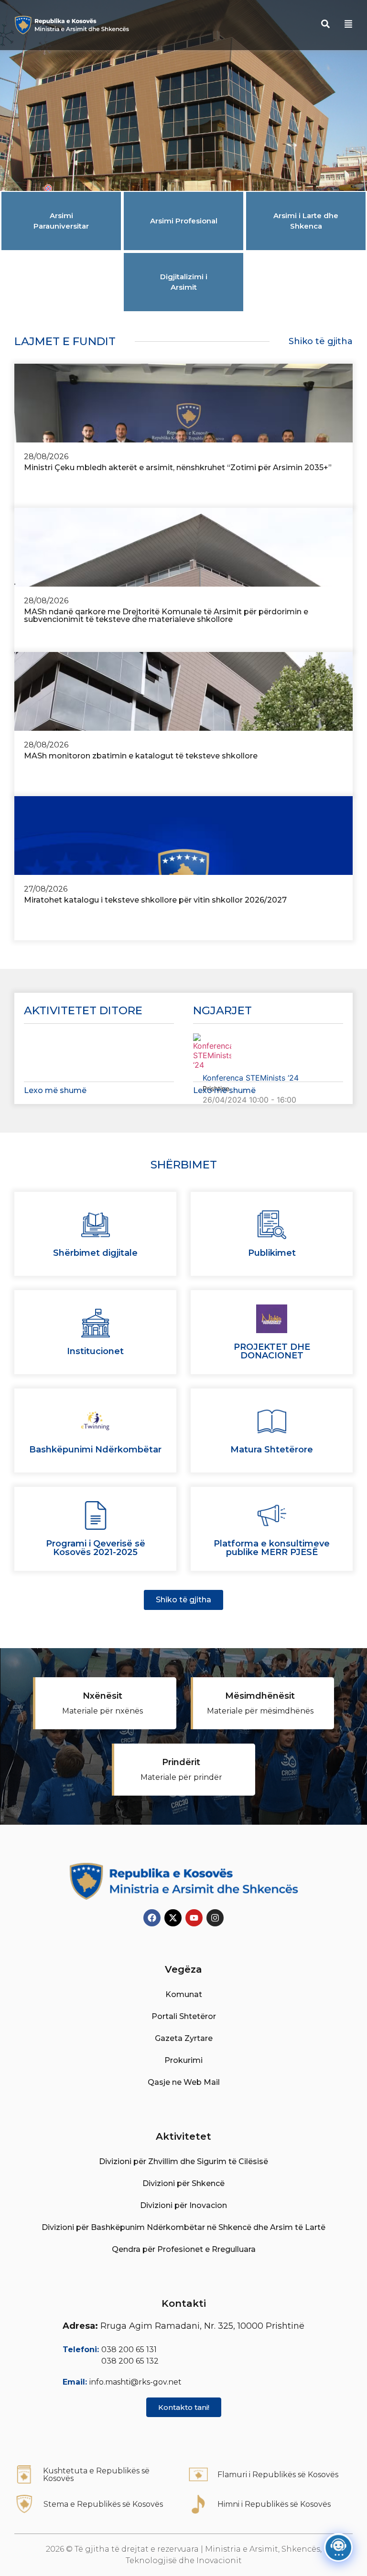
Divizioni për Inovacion (183, 2205)
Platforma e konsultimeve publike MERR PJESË (272, 1548)
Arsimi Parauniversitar (61, 221)
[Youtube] (194, 1918)
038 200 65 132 (130, 2361)
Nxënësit (103, 1696)
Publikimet (272, 1253)
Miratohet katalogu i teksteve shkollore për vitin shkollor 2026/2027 (155, 900)
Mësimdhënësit (260, 1696)
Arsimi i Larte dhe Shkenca (306, 221)
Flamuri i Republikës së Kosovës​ (278, 2475)
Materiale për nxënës (103, 1711)
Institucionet (95, 1351)
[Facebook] (152, 1918)
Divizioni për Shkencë (183, 2183)
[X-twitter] (173, 1918)
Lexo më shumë (55, 1090)
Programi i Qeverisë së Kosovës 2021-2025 (96, 1548)
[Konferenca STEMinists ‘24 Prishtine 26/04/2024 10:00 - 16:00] (268, 1052)
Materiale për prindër (181, 1777)
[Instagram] (215, 1918)
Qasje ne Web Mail (184, 2082)
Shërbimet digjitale (95, 1253)
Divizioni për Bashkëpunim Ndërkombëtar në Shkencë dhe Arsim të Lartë (183, 2227)
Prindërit (181, 1762)
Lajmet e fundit (65, 341)
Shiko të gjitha (321, 341)
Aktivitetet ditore (83, 1010)
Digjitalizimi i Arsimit (184, 282)
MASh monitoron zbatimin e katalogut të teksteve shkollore (141, 756)
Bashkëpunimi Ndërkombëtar (95, 1450)
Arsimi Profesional (184, 221)
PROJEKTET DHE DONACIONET (272, 1351)
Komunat (184, 1994)
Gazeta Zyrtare (184, 2038)
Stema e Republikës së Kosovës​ (103, 2504)
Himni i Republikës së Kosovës (274, 2504)
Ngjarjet (222, 1010)
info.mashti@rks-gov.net (135, 2382)
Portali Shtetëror (184, 2016)
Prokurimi (183, 2060)
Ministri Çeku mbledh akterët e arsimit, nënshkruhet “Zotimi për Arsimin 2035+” (178, 468)
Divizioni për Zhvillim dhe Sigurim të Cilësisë (183, 2161)
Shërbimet (184, 1165)
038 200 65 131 (129, 2350)
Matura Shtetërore (272, 1450)
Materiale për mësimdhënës (260, 1711)
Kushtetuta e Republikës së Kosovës (96, 2475)
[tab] (61, 221)
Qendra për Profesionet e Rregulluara (184, 2249)
